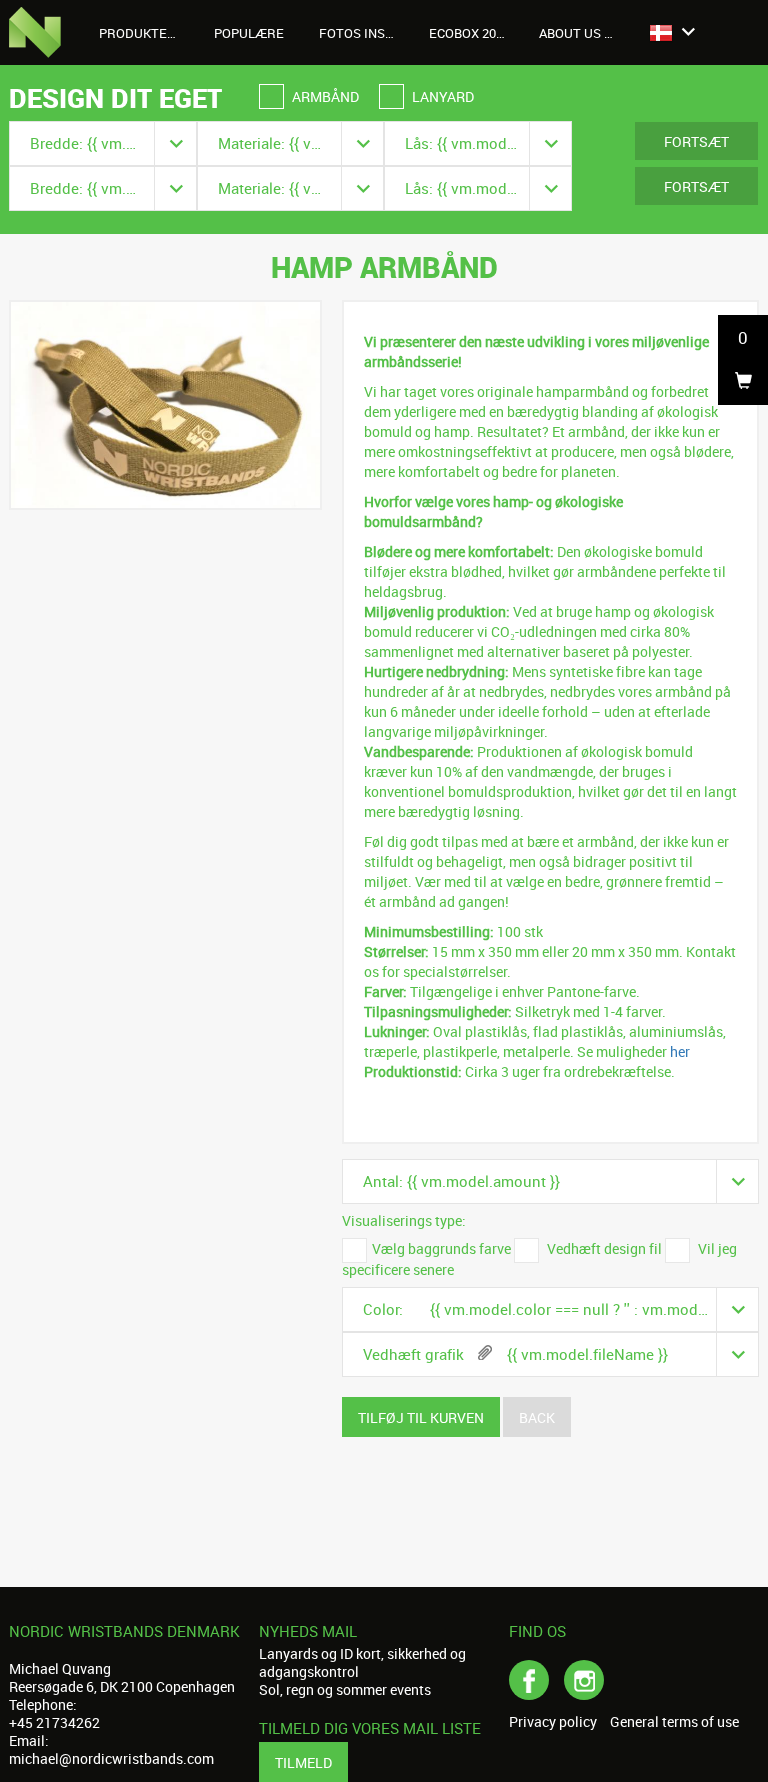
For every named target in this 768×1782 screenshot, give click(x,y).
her (680, 1051)
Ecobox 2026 (469, 33)
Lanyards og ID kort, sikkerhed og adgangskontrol (362, 1662)
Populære (249, 33)
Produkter (139, 33)
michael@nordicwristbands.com (111, 1758)
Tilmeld (303, 1762)
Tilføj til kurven (421, 1417)
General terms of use (674, 1722)
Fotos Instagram (366, 33)
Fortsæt (696, 141)
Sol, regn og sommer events (345, 1689)
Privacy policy (553, 1722)
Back (537, 1417)
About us (571, 33)
